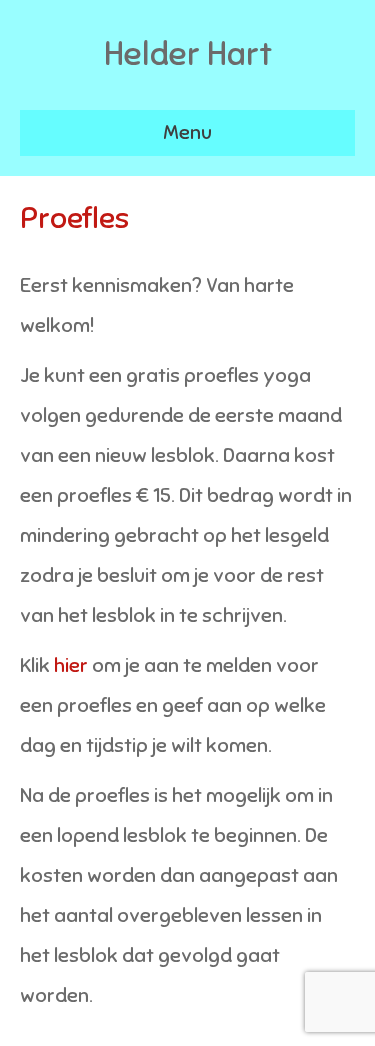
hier (71, 665)
